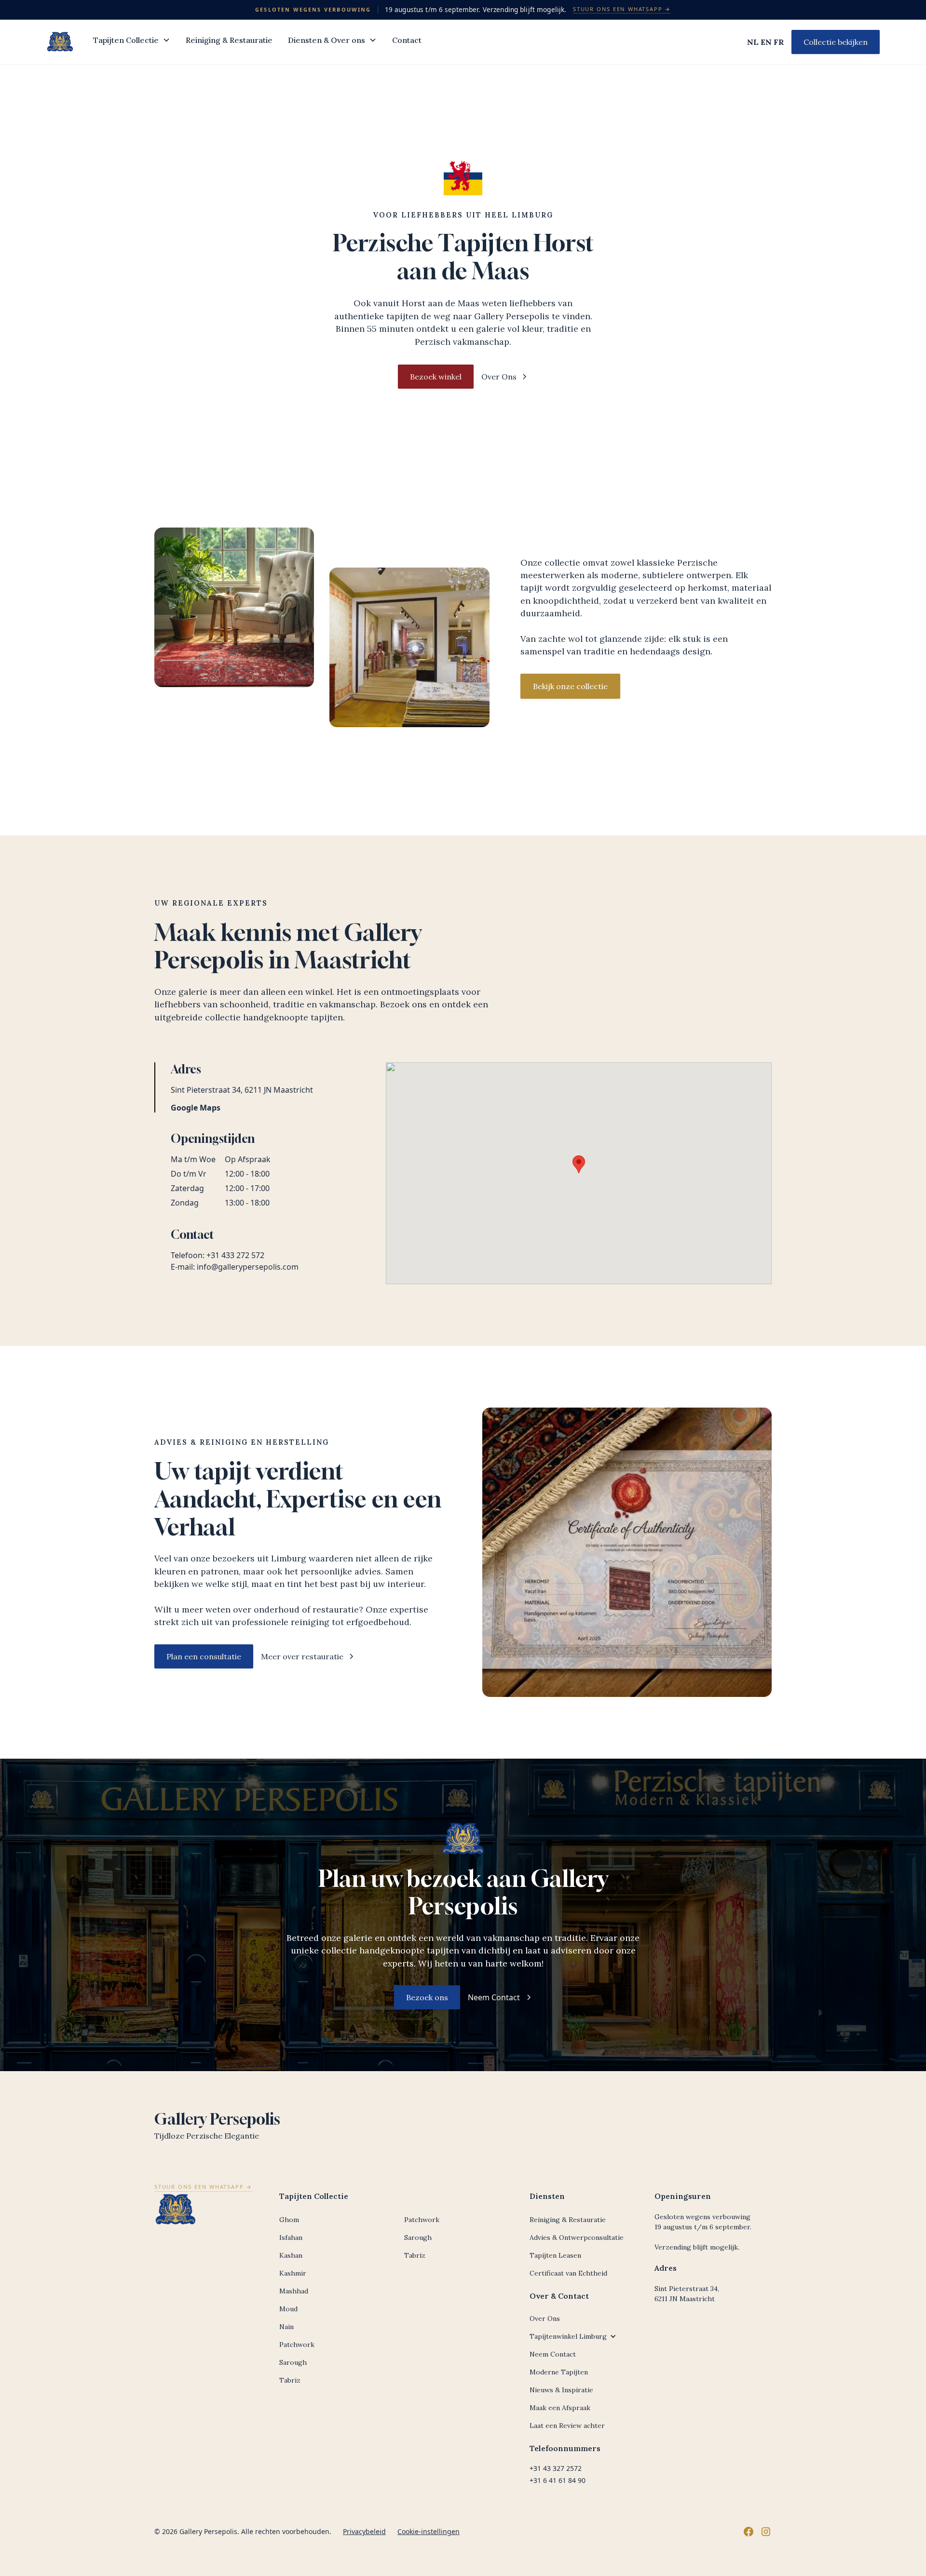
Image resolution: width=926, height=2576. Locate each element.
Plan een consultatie (204, 1656)
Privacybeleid (364, 2531)
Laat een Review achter (567, 2426)
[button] (132, 42)
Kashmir (293, 2273)
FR (779, 42)
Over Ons (545, 2318)
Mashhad (294, 2291)
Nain (286, 2327)
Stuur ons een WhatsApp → (622, 9)
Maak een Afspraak (560, 2408)
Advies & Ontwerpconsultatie (577, 2237)
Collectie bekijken (836, 42)
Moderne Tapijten (559, 2372)
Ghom (289, 2220)
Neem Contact (553, 2354)
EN (766, 42)
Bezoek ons (427, 1997)
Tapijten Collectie (126, 40)
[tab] (251, 1087)
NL (753, 42)
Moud (288, 2309)
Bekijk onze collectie (570, 686)
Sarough (293, 2362)
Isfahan (291, 2237)
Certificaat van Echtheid (568, 2273)
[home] (60, 42)
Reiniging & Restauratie (229, 40)
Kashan (291, 2255)
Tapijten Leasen (555, 2255)
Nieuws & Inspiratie (561, 2390)
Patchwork (297, 2345)
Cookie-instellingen (429, 2531)
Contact (407, 40)
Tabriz (290, 2380)
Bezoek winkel (436, 377)
